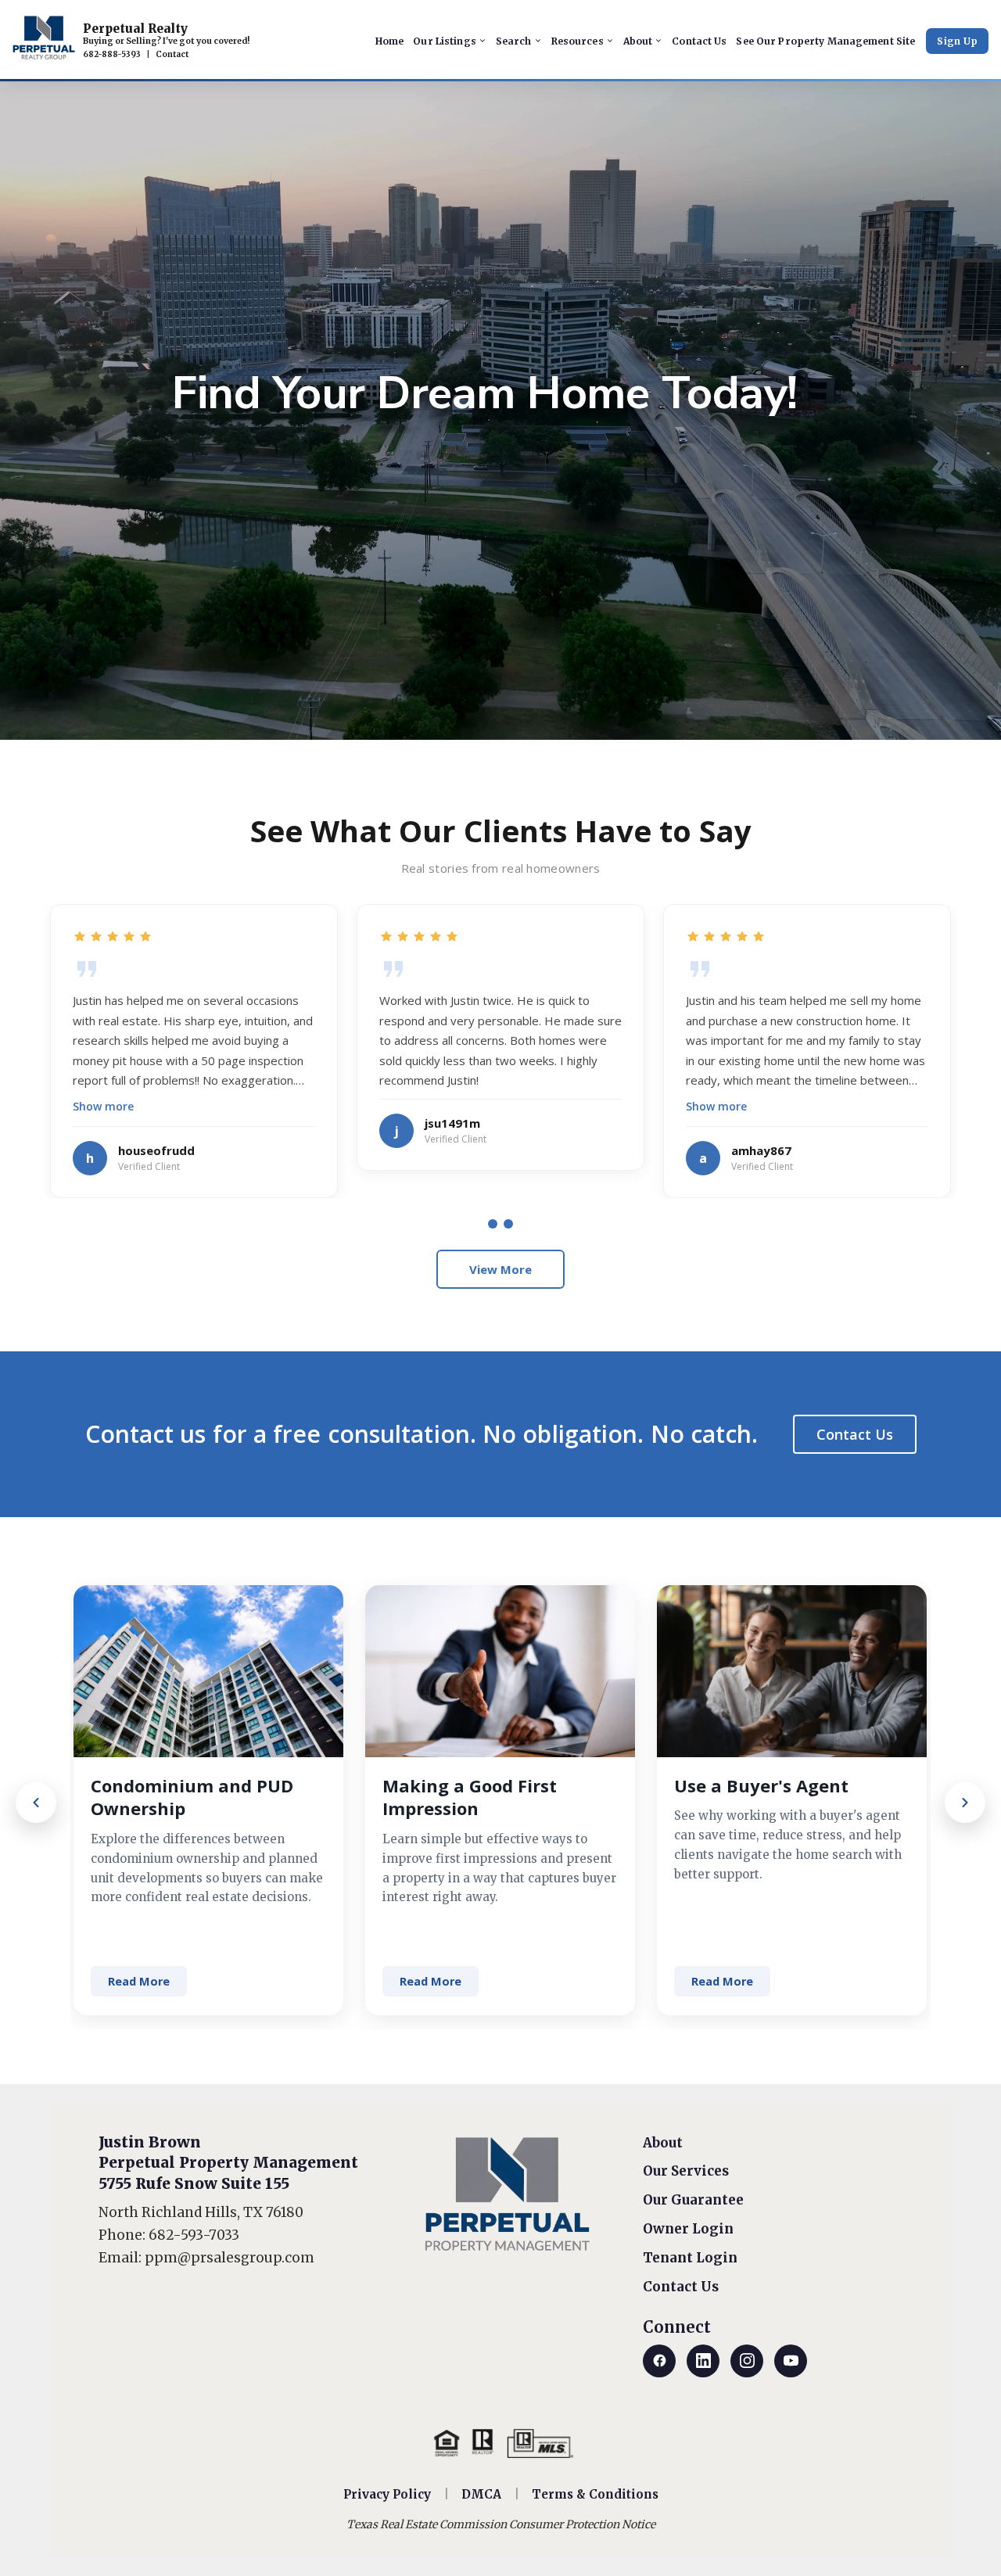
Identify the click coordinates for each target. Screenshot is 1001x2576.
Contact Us (855, 1434)
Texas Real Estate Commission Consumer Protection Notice (501, 2524)
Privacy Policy (387, 2494)
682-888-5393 (112, 54)
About (663, 2143)
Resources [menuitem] (578, 41)
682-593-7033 (194, 2235)
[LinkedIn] (703, 2361)
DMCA (481, 2494)
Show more (103, 1106)
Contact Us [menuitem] (699, 41)
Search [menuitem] (514, 41)
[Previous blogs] (36, 1803)
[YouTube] (791, 2361)
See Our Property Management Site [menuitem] (825, 41)
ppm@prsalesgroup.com (230, 2258)
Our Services (686, 2171)
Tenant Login (690, 2258)
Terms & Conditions (595, 2494)
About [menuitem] (638, 41)
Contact (172, 54)
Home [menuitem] (389, 41)
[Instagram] (747, 2361)
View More (500, 1269)
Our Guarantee (693, 2200)
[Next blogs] (965, 1803)
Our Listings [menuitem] (444, 41)
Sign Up (957, 41)
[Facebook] (659, 2361)
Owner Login (688, 2229)
